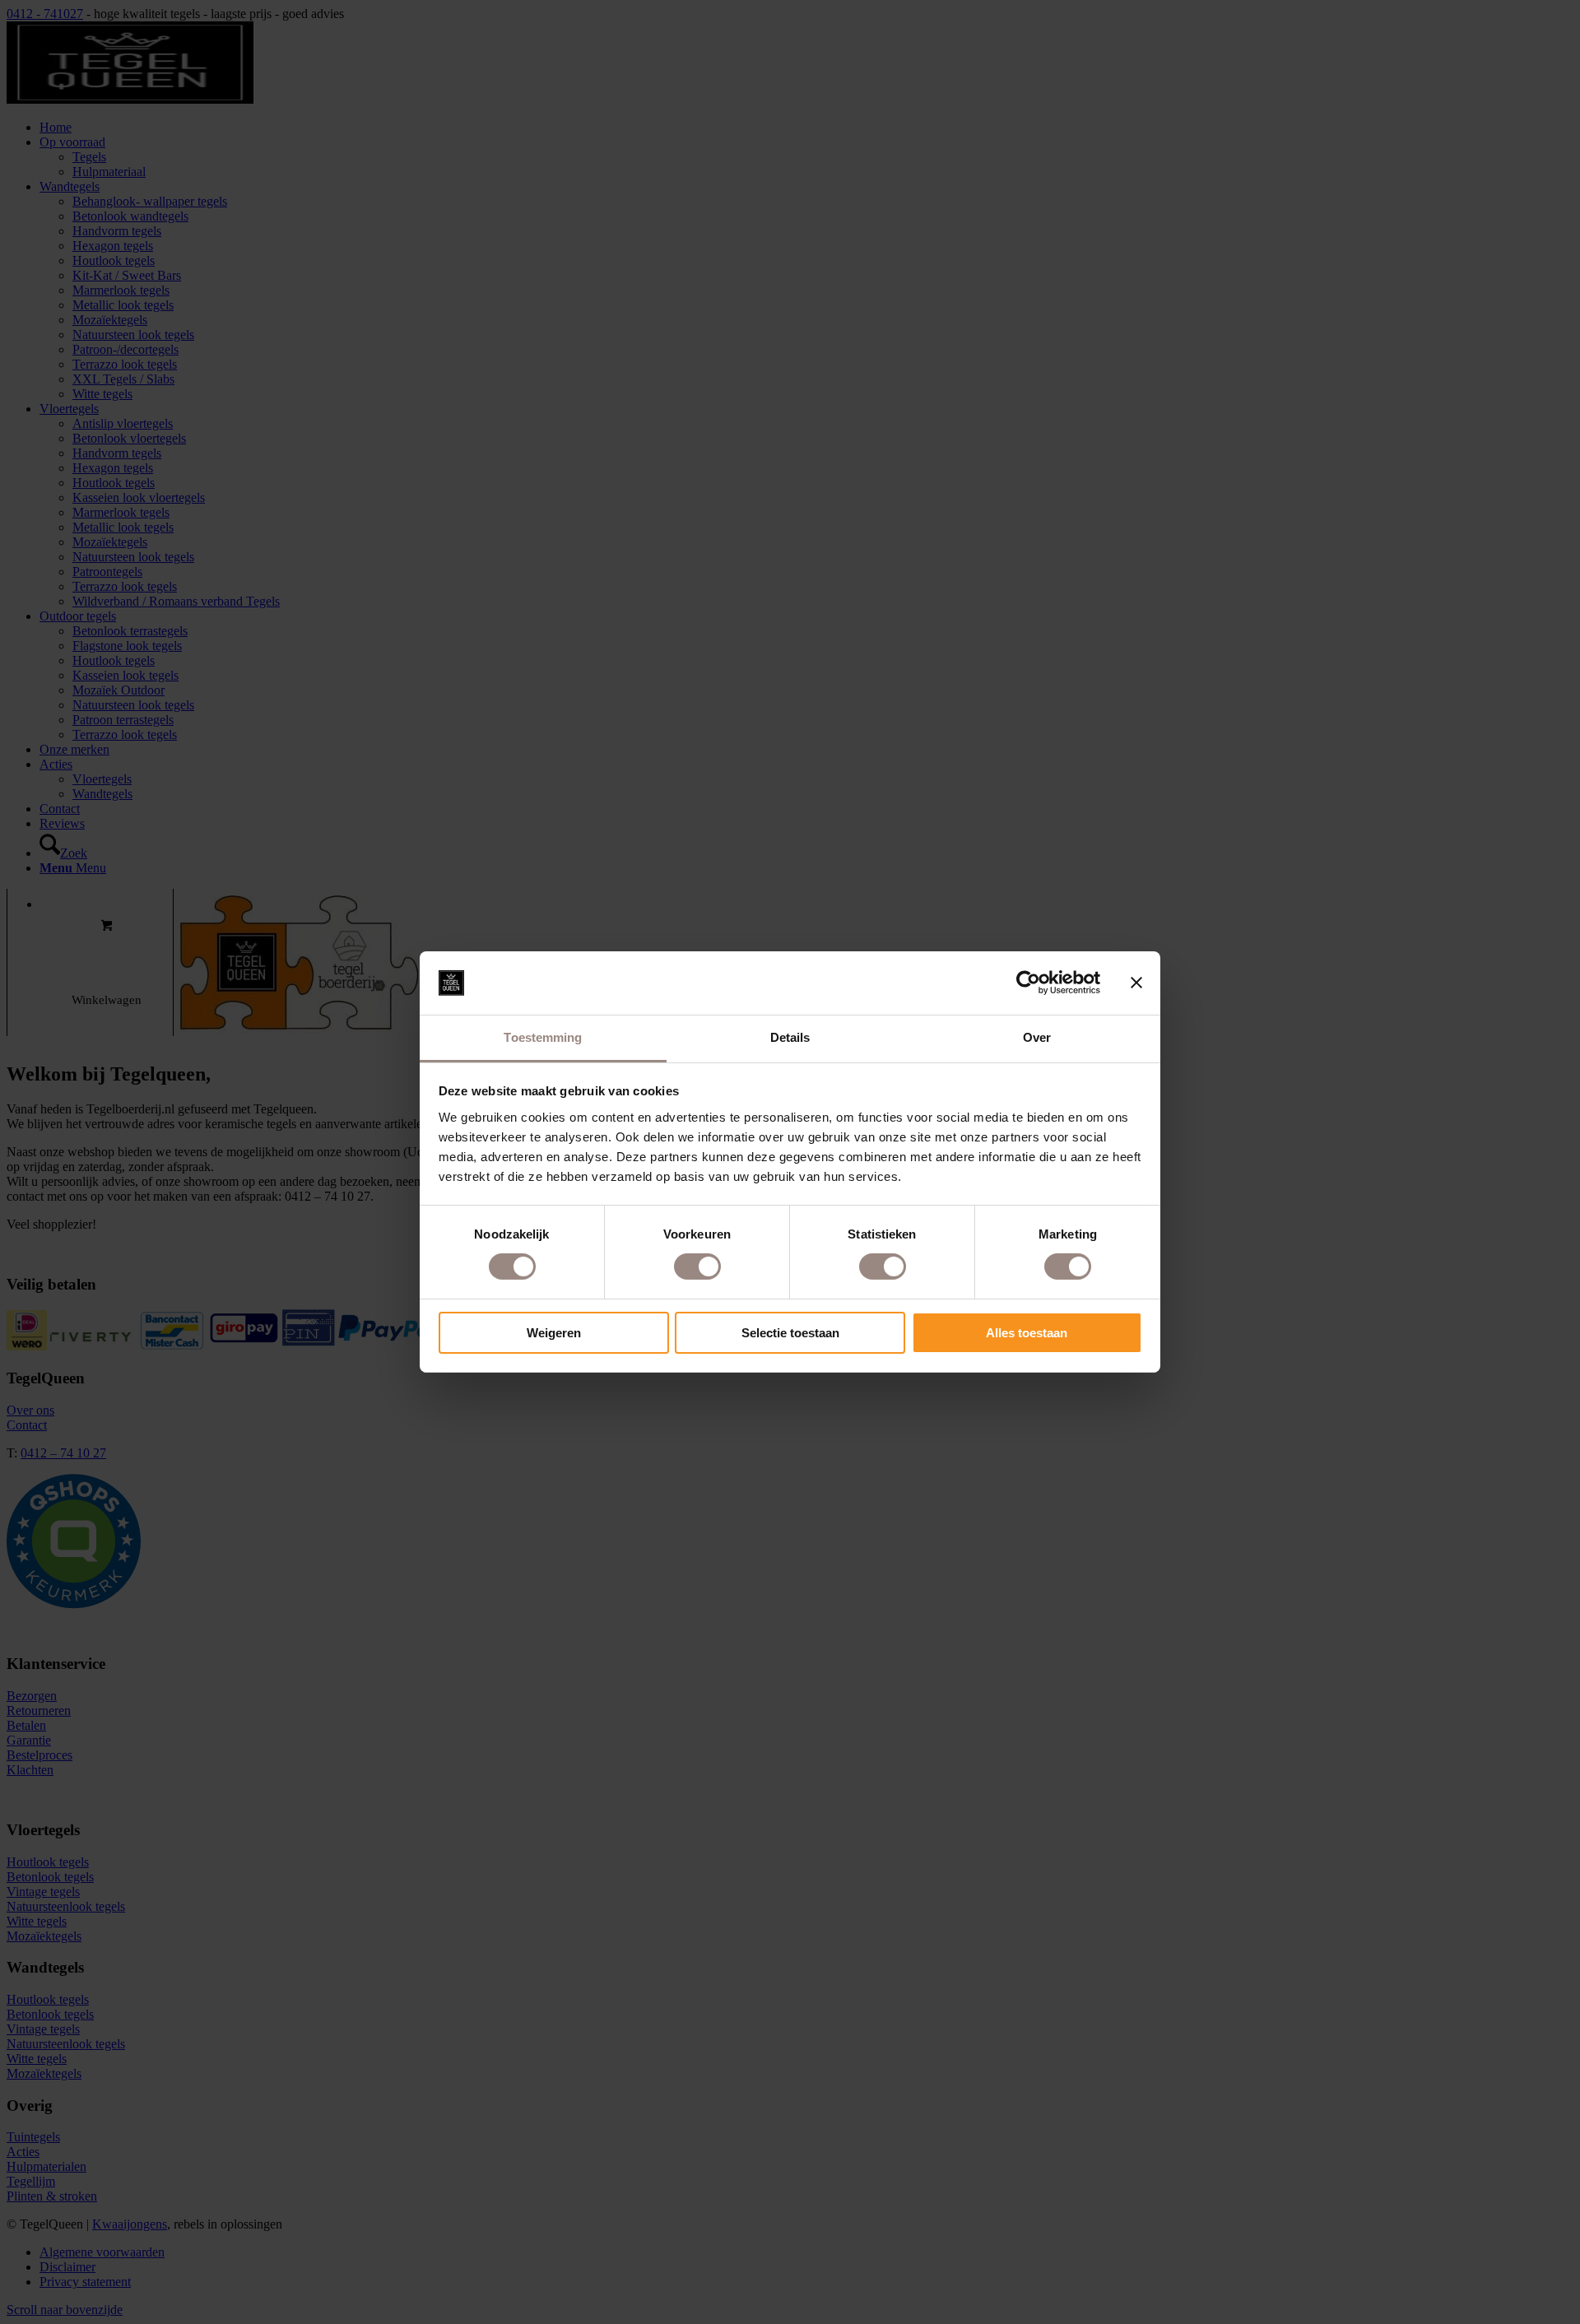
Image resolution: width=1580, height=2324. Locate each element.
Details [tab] (790, 1037)
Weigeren (554, 1333)
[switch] (697, 1267)
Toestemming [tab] (543, 1037)
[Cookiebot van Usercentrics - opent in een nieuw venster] (1028, 983)
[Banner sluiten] (1136, 983)
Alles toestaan (1027, 1333)
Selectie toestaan (790, 1333)
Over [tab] (1037, 1037)
